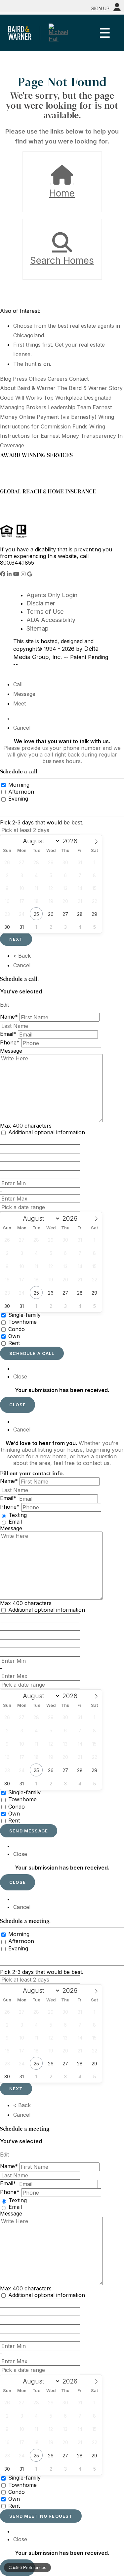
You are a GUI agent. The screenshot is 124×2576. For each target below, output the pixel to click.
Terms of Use (45, 612)
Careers (58, 379)
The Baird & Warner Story (90, 388)
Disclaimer (41, 603)
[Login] (117, 7)
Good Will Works (21, 398)
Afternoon (21, 792)
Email (15, 1522)
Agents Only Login (52, 595)
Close (20, 1376)
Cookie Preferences (27, 2568)
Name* (9, 1017)
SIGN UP (100, 8)
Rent (14, 1343)
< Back (22, 956)
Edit (4, 1005)
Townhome (22, 1322)
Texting (18, 1515)
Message (24, 694)
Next (16, 939)
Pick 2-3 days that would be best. (42, 822)
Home (62, 193)
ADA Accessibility (51, 620)
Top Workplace (63, 398)
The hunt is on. (32, 364)
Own (14, 1336)
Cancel (22, 728)
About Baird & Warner (28, 388)
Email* (8, 1034)
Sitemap (38, 628)
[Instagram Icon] (24, 574)
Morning (19, 785)
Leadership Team (69, 407)
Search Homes (62, 260)
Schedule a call (32, 1353)
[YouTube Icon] (17, 574)
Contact (79, 379)
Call (18, 684)
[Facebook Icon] (3, 574)
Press (20, 379)
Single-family (24, 1315)
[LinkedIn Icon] (10, 574)
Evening (18, 799)
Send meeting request (41, 2516)
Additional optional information (47, 1132)
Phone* (10, 1043)
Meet (20, 703)
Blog (6, 379)
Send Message (29, 1831)
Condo (17, 1329)
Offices (37, 379)
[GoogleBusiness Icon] (30, 574)
